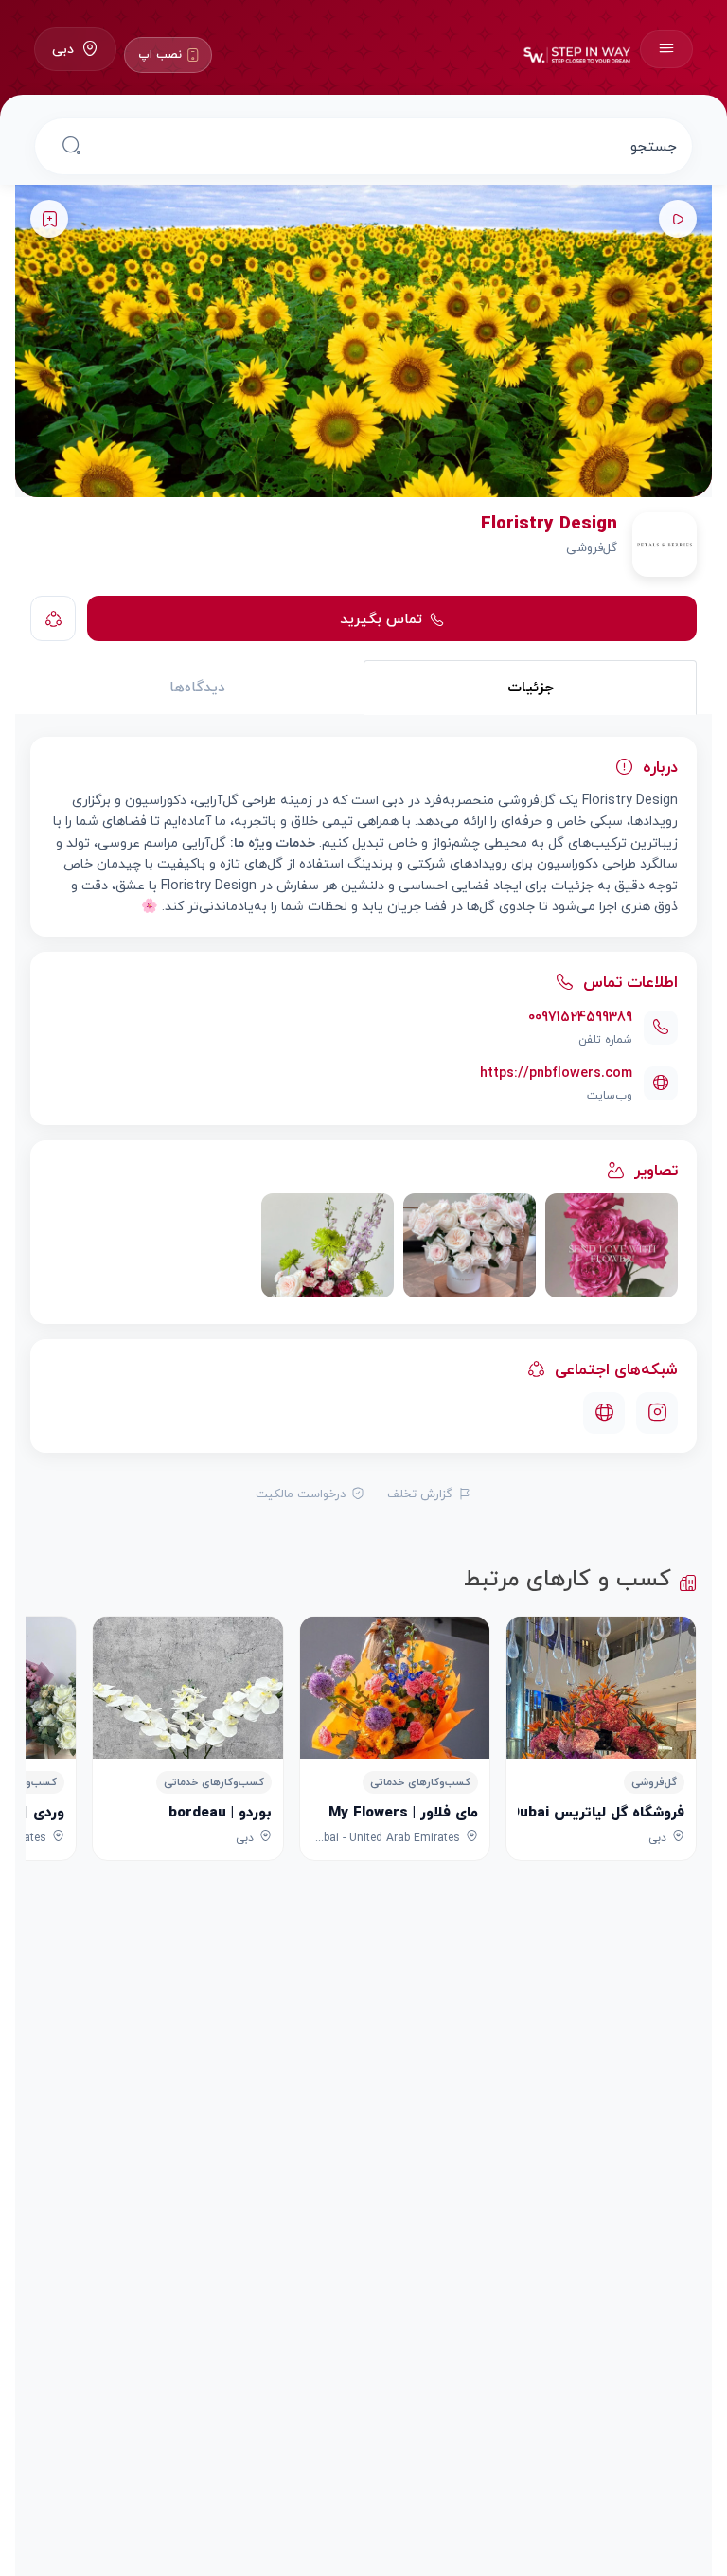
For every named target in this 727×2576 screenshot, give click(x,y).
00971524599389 (580, 1017)
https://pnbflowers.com (556, 1073)
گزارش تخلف (420, 1494)
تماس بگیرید (381, 618)
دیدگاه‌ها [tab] (197, 687)
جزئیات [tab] (531, 687)
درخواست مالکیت (301, 1494)
